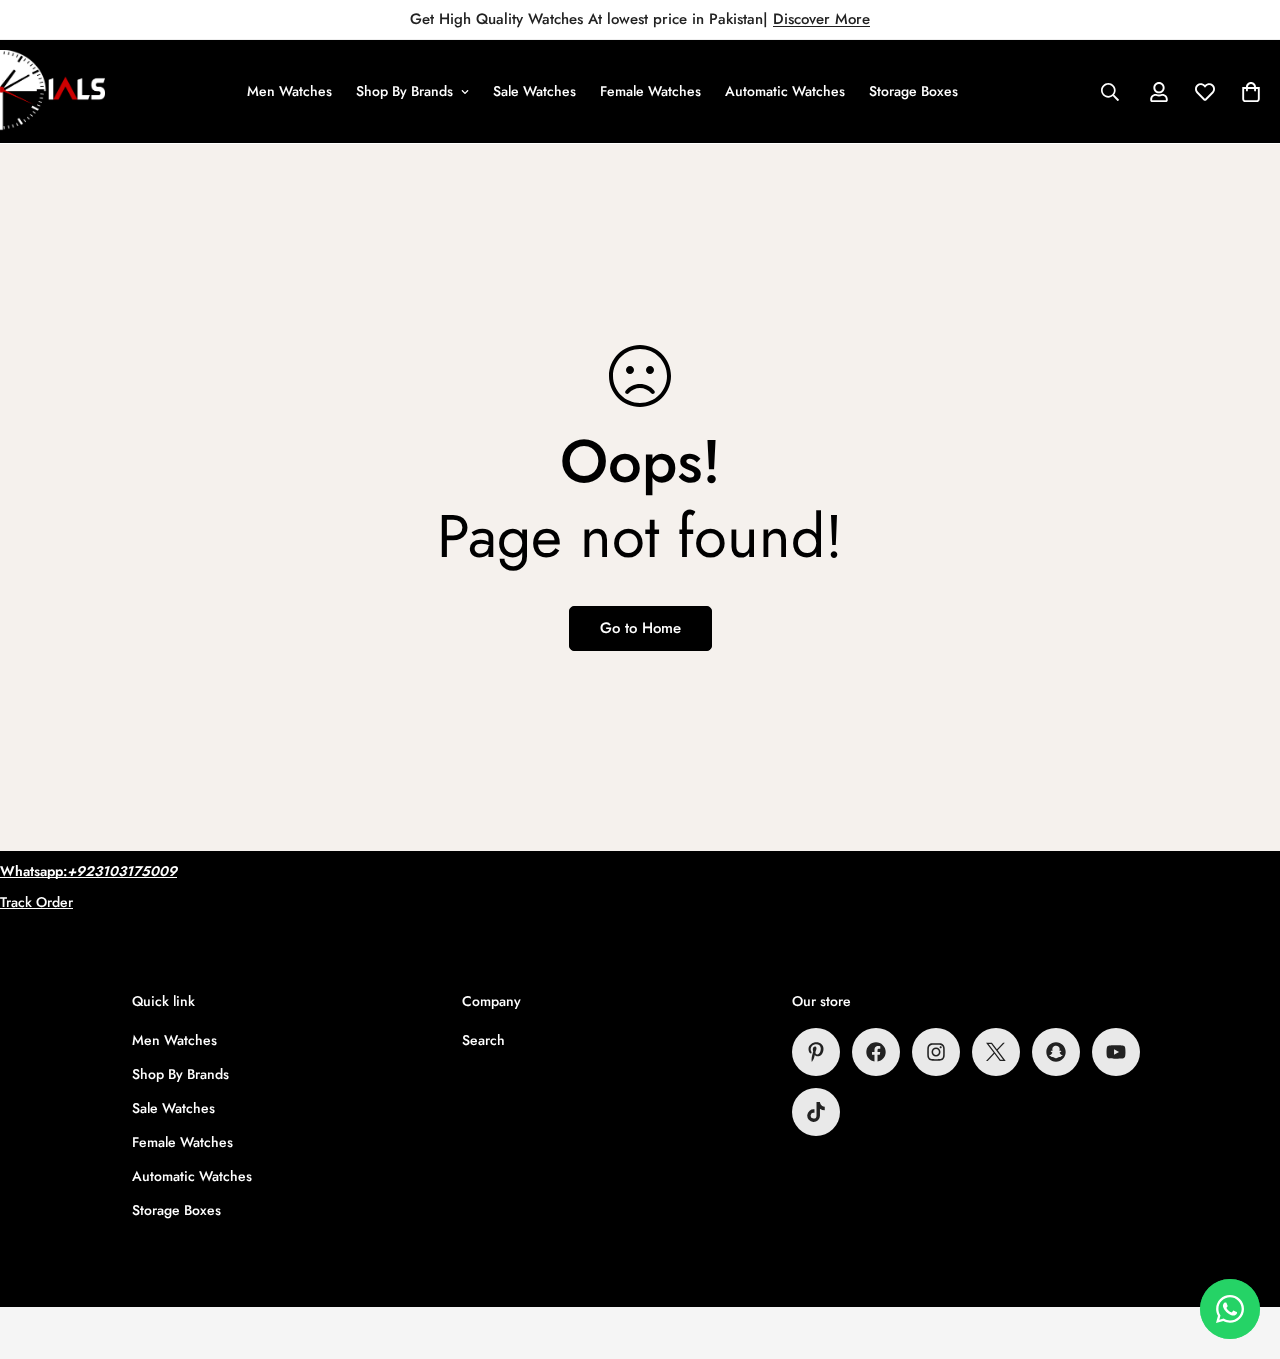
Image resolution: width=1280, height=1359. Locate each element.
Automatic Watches (785, 91)
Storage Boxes (913, 91)
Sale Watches (534, 91)
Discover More (821, 19)
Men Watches (289, 91)
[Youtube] (1116, 1052)
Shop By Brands (404, 91)
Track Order (36, 902)
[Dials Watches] (52, 91)
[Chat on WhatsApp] (1230, 1309)
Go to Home (640, 628)
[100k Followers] (936, 1052)
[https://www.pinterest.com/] (816, 1052)
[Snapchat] (1056, 1052)
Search (483, 1040)
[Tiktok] (816, 1112)
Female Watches (650, 91)
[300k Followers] (876, 1052)
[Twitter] (996, 1052)
